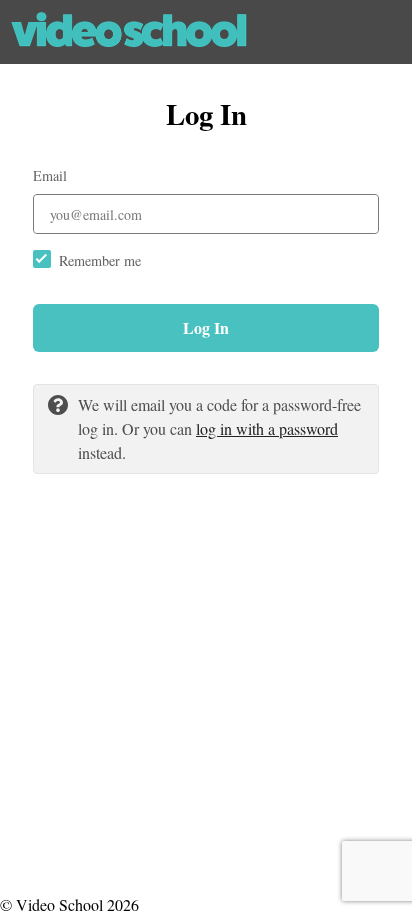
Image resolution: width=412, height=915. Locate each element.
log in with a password (267, 428)
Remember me (100, 260)
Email (50, 175)
